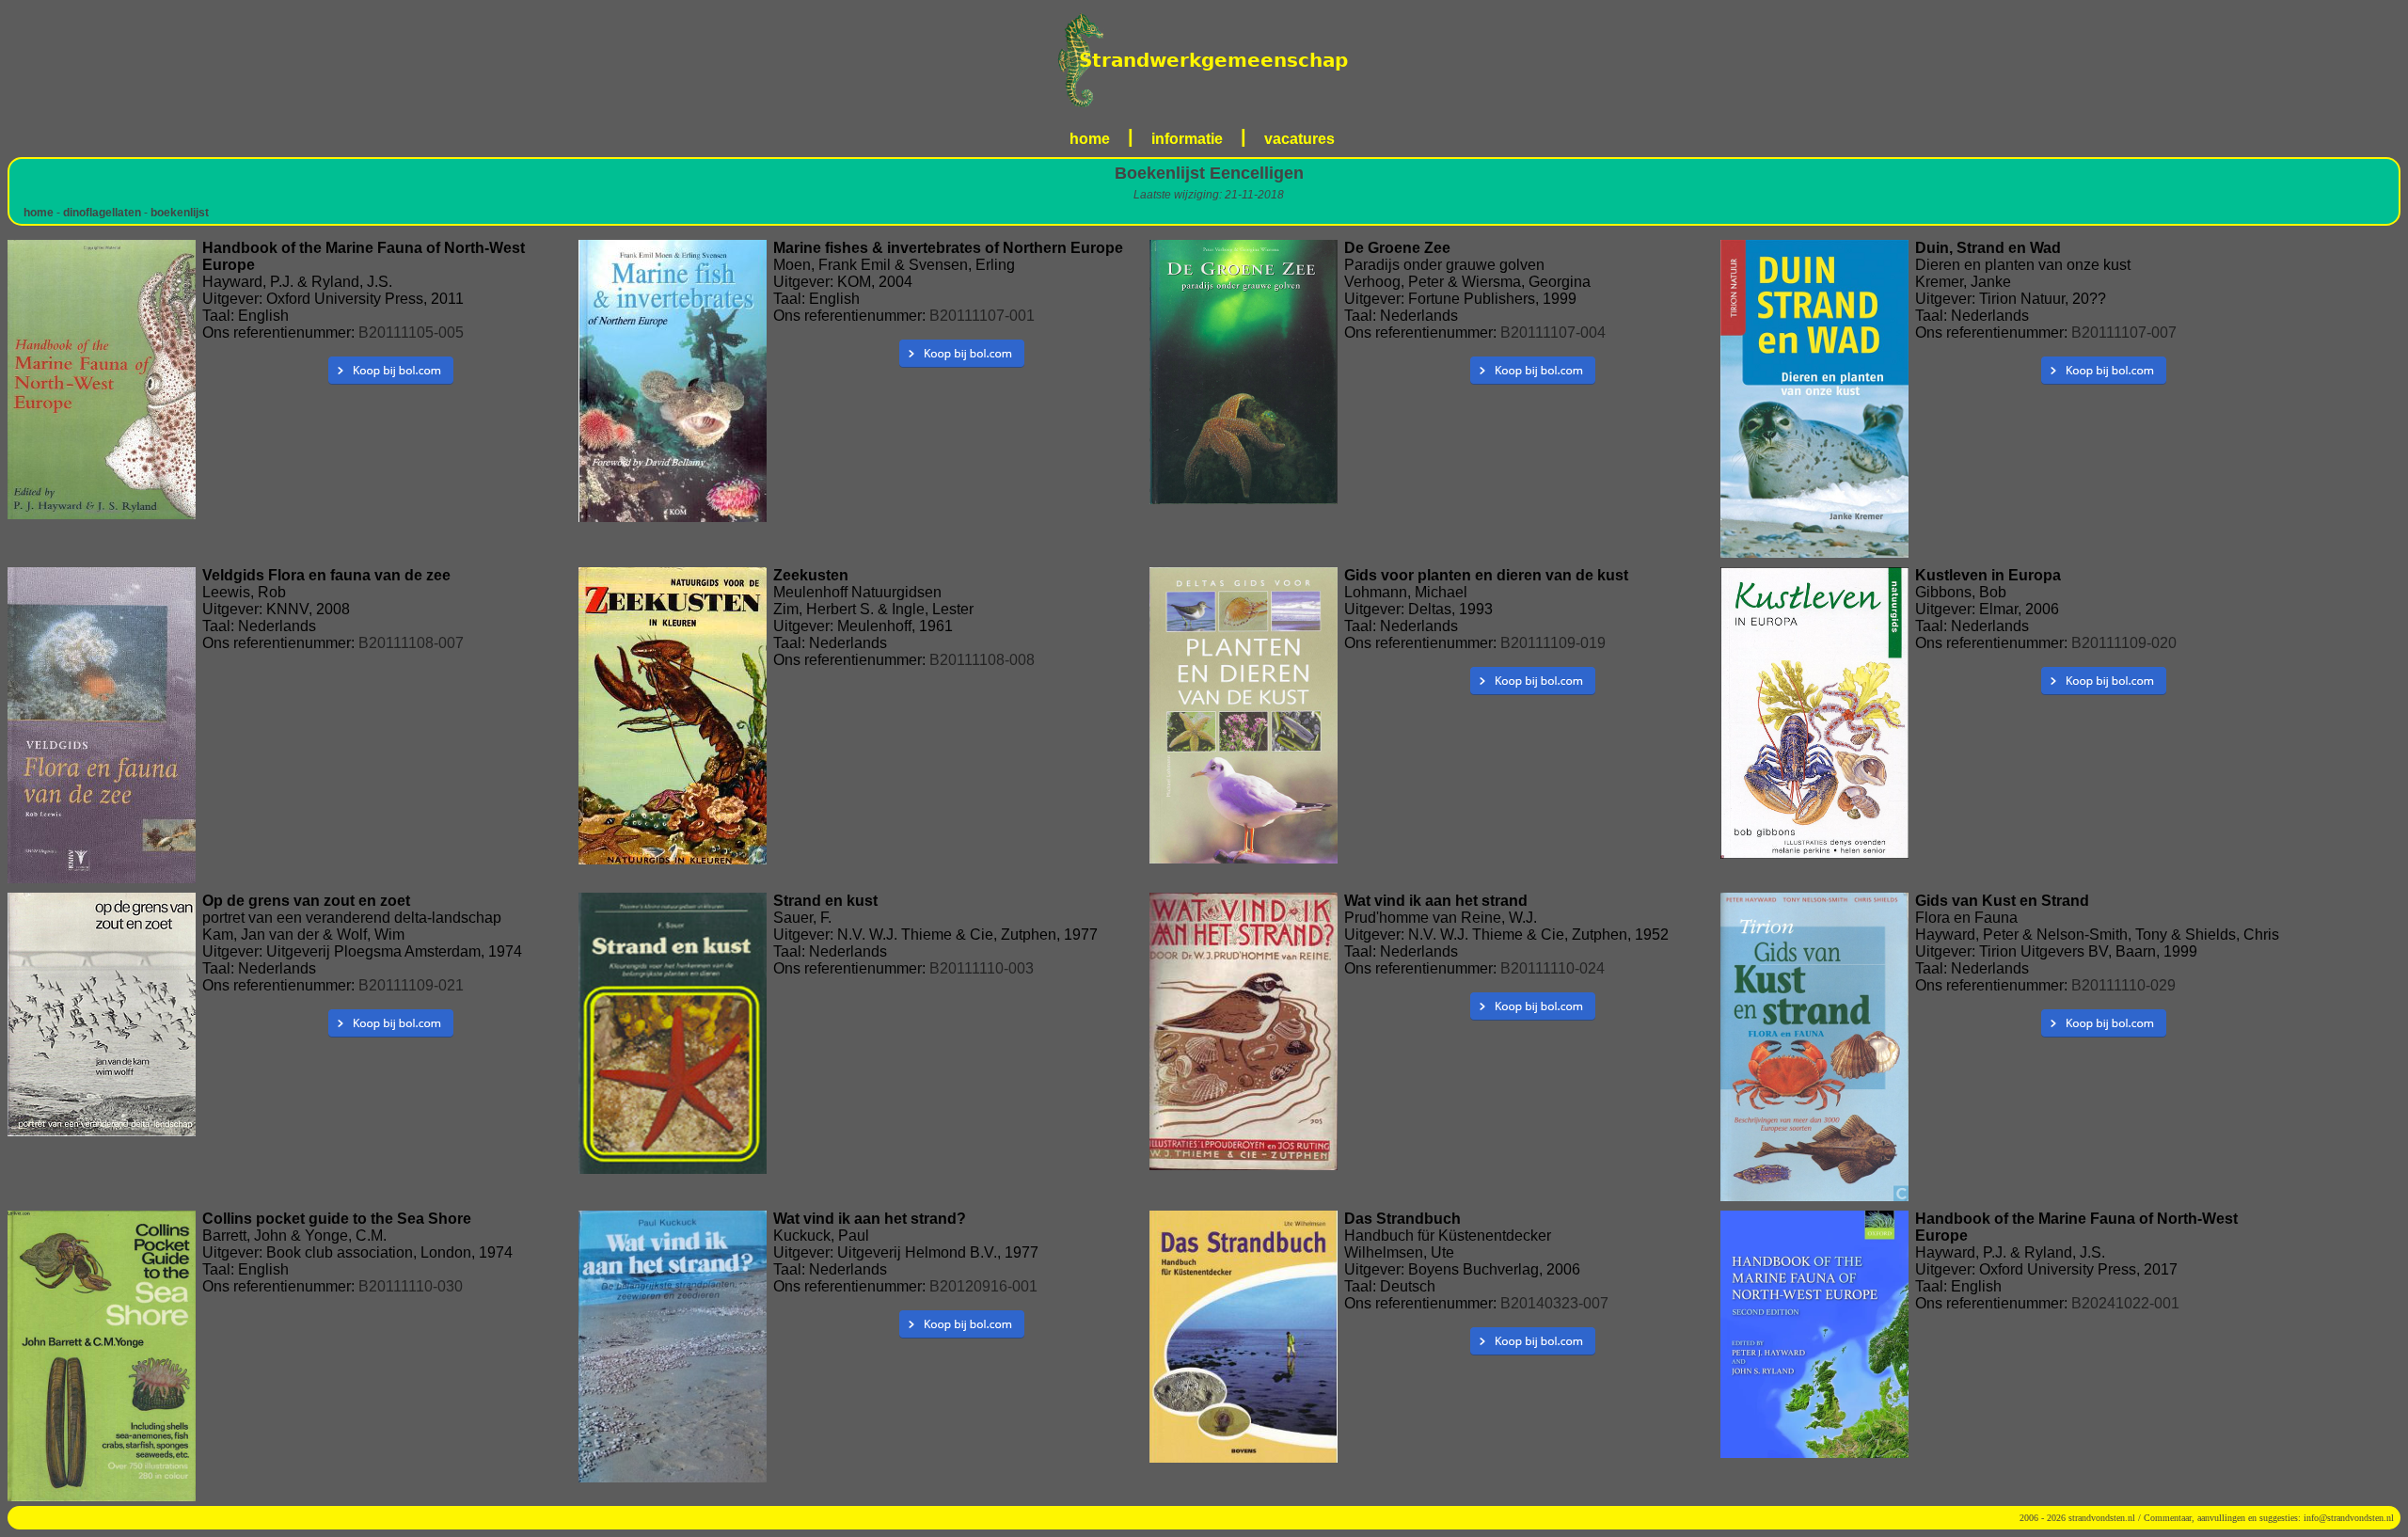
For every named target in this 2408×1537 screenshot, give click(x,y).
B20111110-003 (982, 968)
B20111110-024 (1553, 968)
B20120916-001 (983, 1286)
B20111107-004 (1553, 333)
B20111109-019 (1553, 643)
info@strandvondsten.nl (2349, 1518)
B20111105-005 (411, 333)
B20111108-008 (982, 660)
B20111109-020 (2124, 643)
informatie (1187, 139)
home (1090, 139)
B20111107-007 (2124, 333)
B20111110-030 (411, 1286)
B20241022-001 (2125, 1303)
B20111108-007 (411, 643)
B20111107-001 (982, 316)
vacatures (1299, 139)
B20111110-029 (2123, 985)
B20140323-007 (1554, 1303)
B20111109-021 (411, 985)
